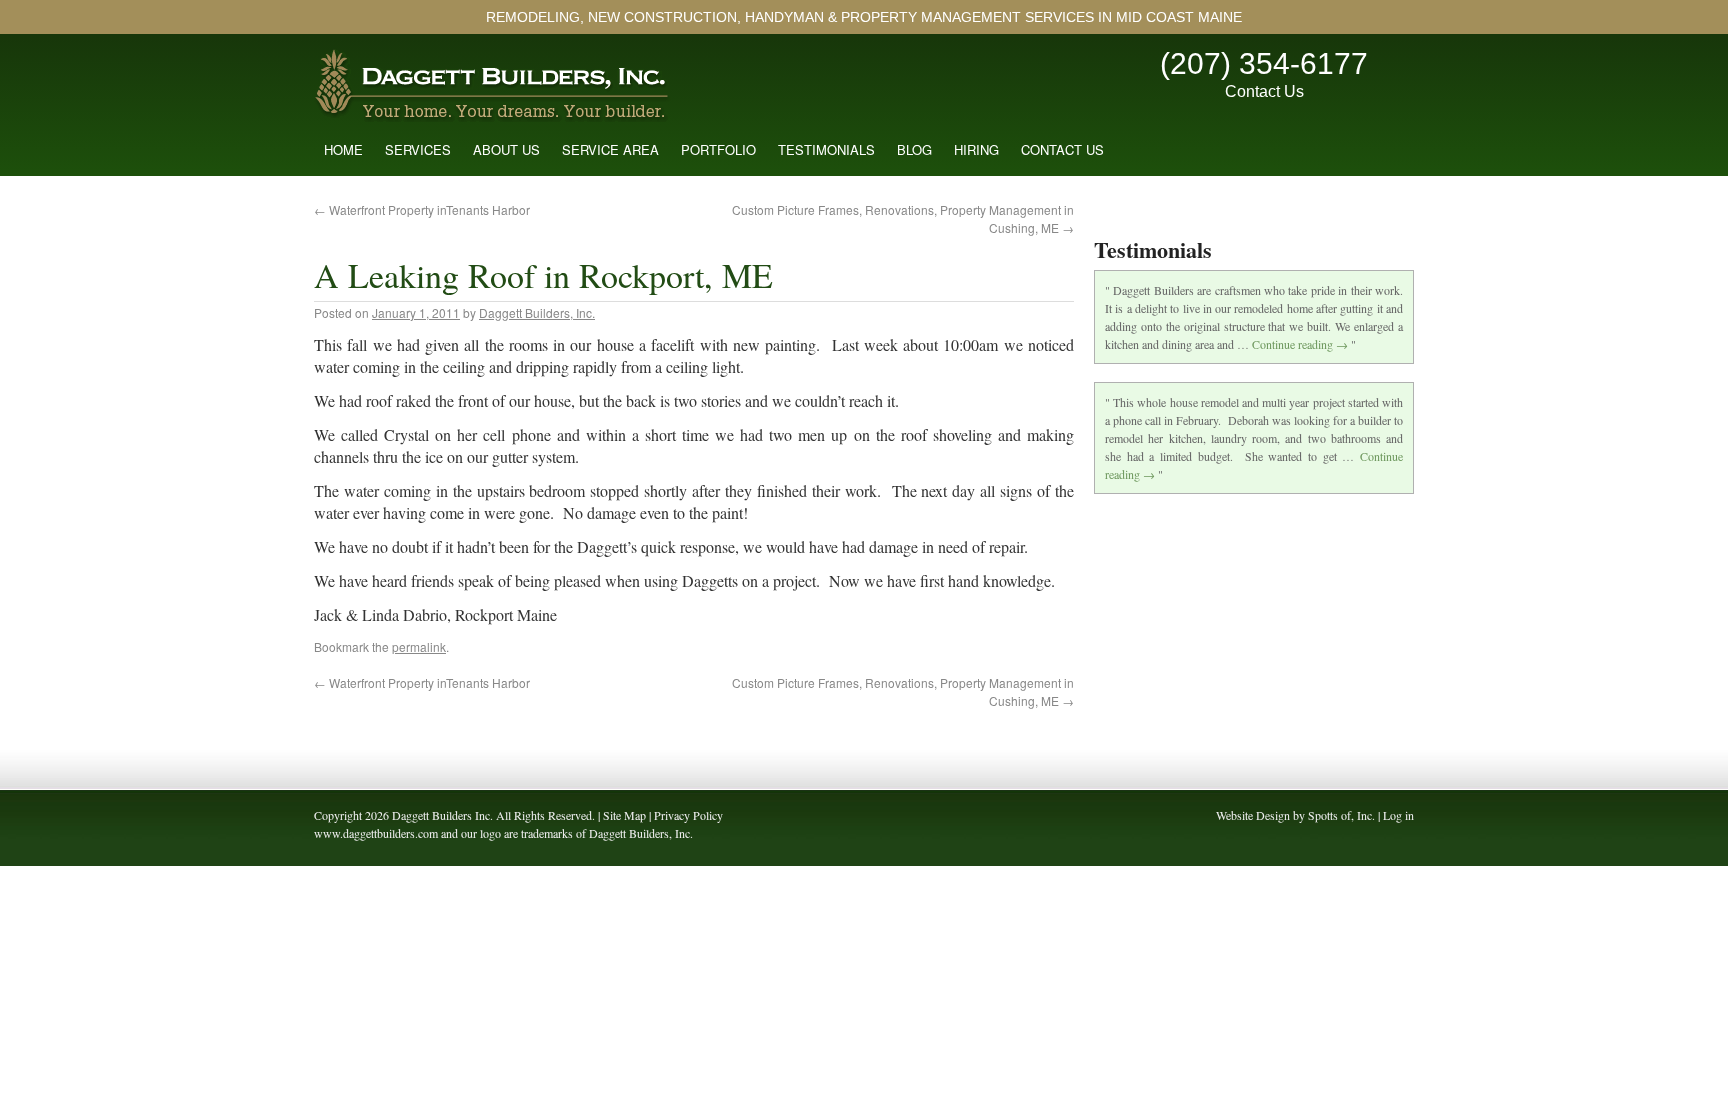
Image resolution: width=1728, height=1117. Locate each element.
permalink (419, 646)
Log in (1398, 815)
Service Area (610, 149)
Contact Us (1264, 91)
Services (418, 149)
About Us (506, 149)
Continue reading (1300, 344)
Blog (914, 149)
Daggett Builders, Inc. (537, 312)
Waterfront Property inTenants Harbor (422, 209)
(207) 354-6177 (1264, 63)
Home (343, 149)
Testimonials (826, 149)
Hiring (976, 149)
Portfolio (718, 149)
